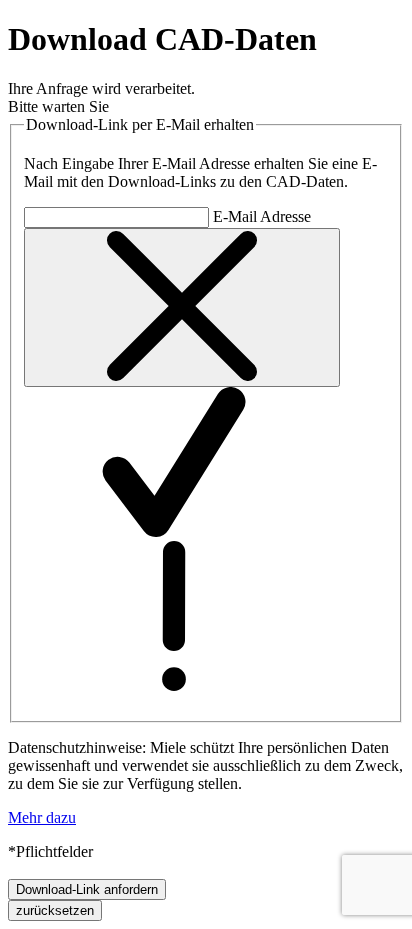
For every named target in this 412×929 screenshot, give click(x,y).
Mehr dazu (42, 817)
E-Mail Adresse (262, 216)
